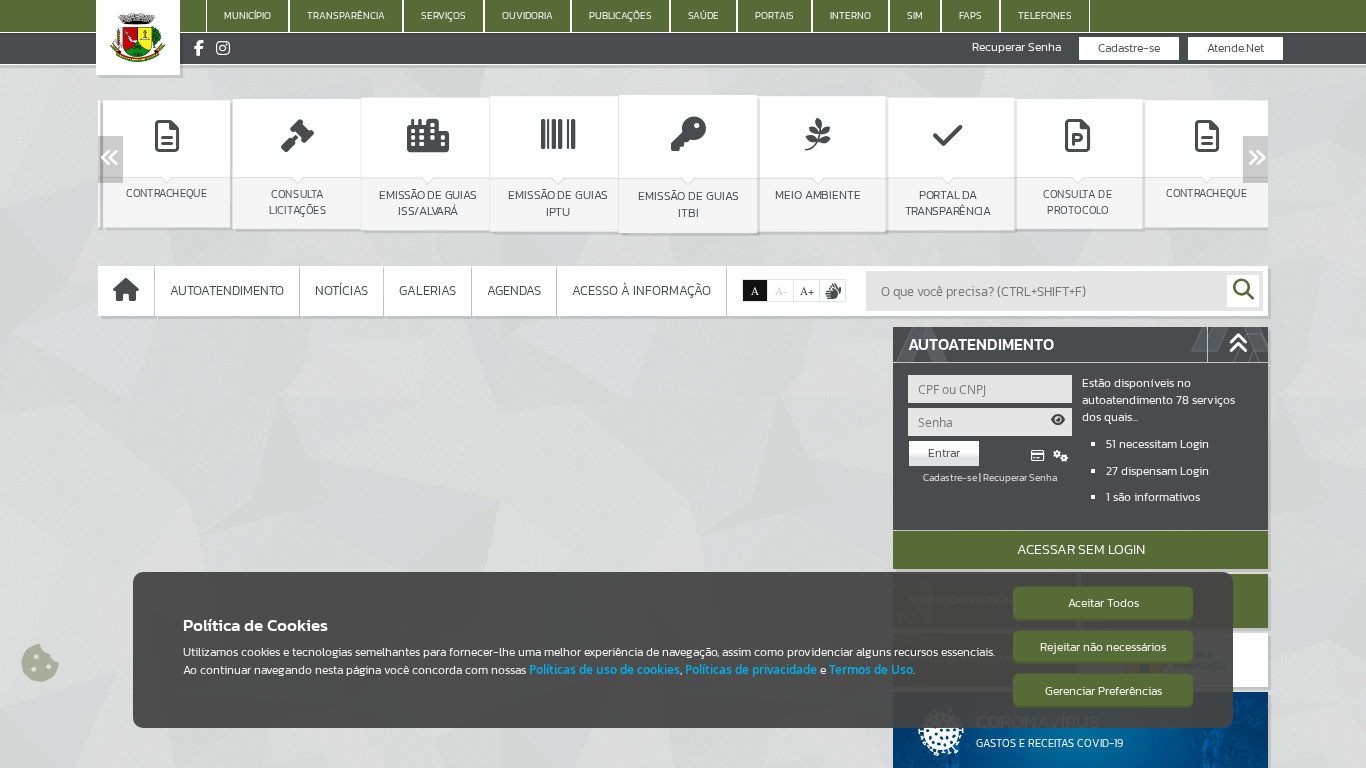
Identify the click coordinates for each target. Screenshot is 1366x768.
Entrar (944, 453)
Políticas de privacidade (751, 669)
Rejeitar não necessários (1103, 647)
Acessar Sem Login (1081, 549)
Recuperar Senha (1016, 47)
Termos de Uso (871, 669)
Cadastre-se (1129, 48)
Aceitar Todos (1103, 603)
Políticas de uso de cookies (604, 669)
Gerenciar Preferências (1103, 691)
